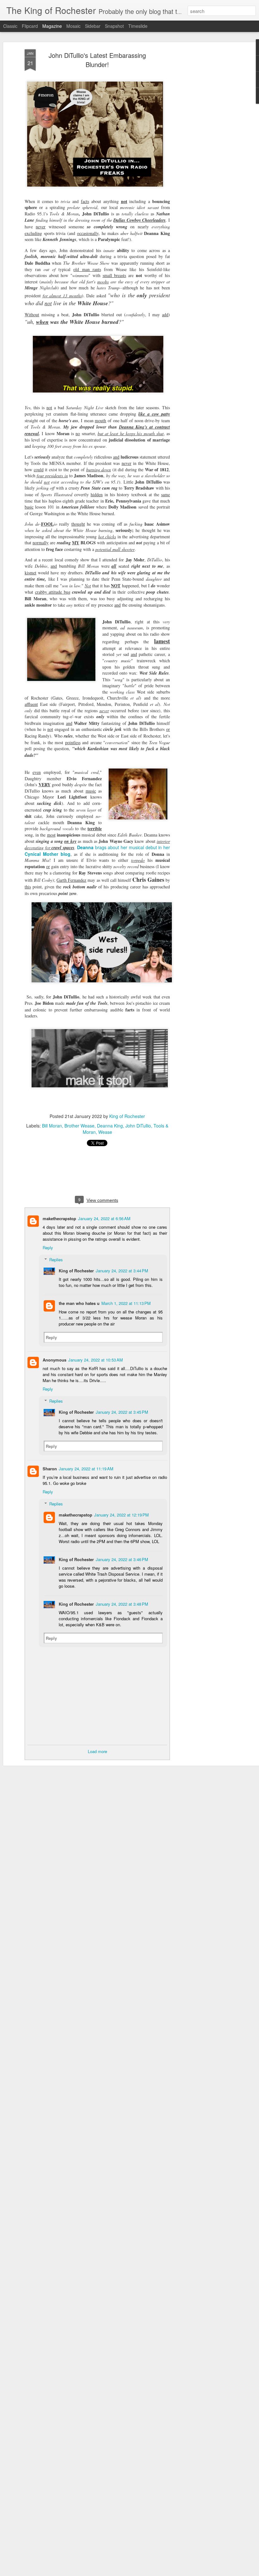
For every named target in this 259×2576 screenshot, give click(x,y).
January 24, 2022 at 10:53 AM (96, 1360)
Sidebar (93, 26)
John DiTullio (138, 1126)
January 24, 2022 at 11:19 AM (86, 1469)
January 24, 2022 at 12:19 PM (121, 1515)
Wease (105, 1132)
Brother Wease (79, 1126)
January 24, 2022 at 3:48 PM (122, 1604)
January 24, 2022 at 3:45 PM (122, 1412)
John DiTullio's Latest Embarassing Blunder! (97, 60)
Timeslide (138, 26)
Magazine (52, 26)
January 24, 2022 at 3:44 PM (122, 1271)
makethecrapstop (59, 1218)
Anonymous (54, 1360)
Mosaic (73, 26)
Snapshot (114, 26)
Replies (56, 1260)
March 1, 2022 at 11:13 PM (126, 1303)
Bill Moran (52, 1126)
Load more (97, 1751)
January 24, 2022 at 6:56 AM (104, 1218)
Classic (10, 26)
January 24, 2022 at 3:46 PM (122, 1559)
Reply (48, 1248)
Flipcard (30, 26)
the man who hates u (79, 1303)
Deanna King (110, 1126)
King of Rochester (127, 1116)
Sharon (50, 1469)
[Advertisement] (205, 149)
